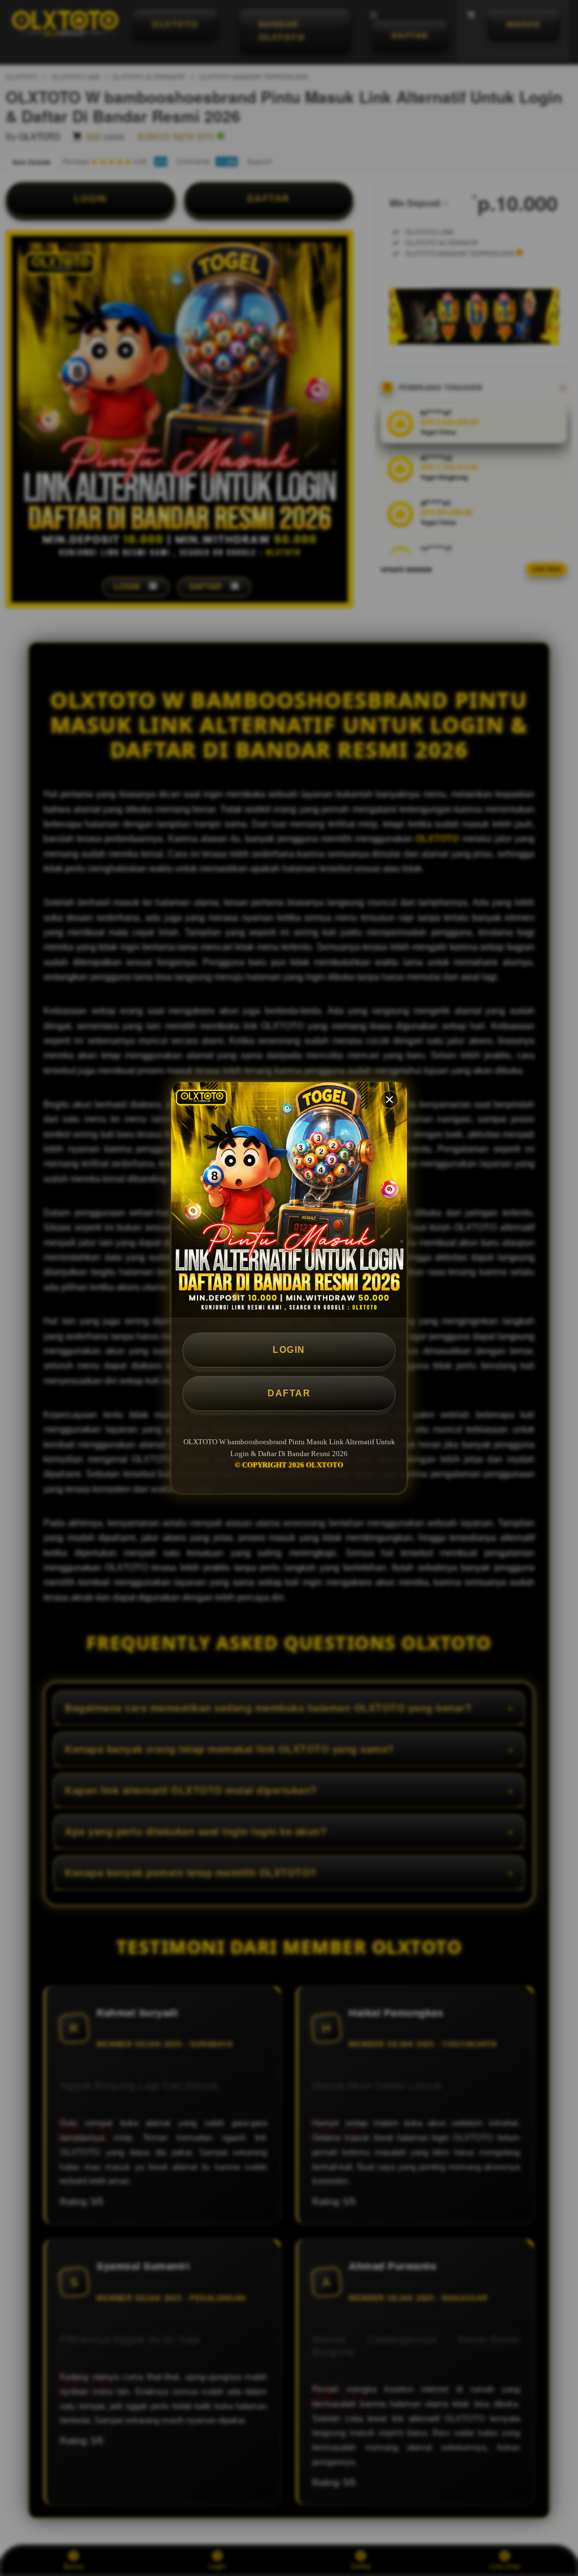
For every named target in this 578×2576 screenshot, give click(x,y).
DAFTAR (289, 1393)
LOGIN (289, 1350)
